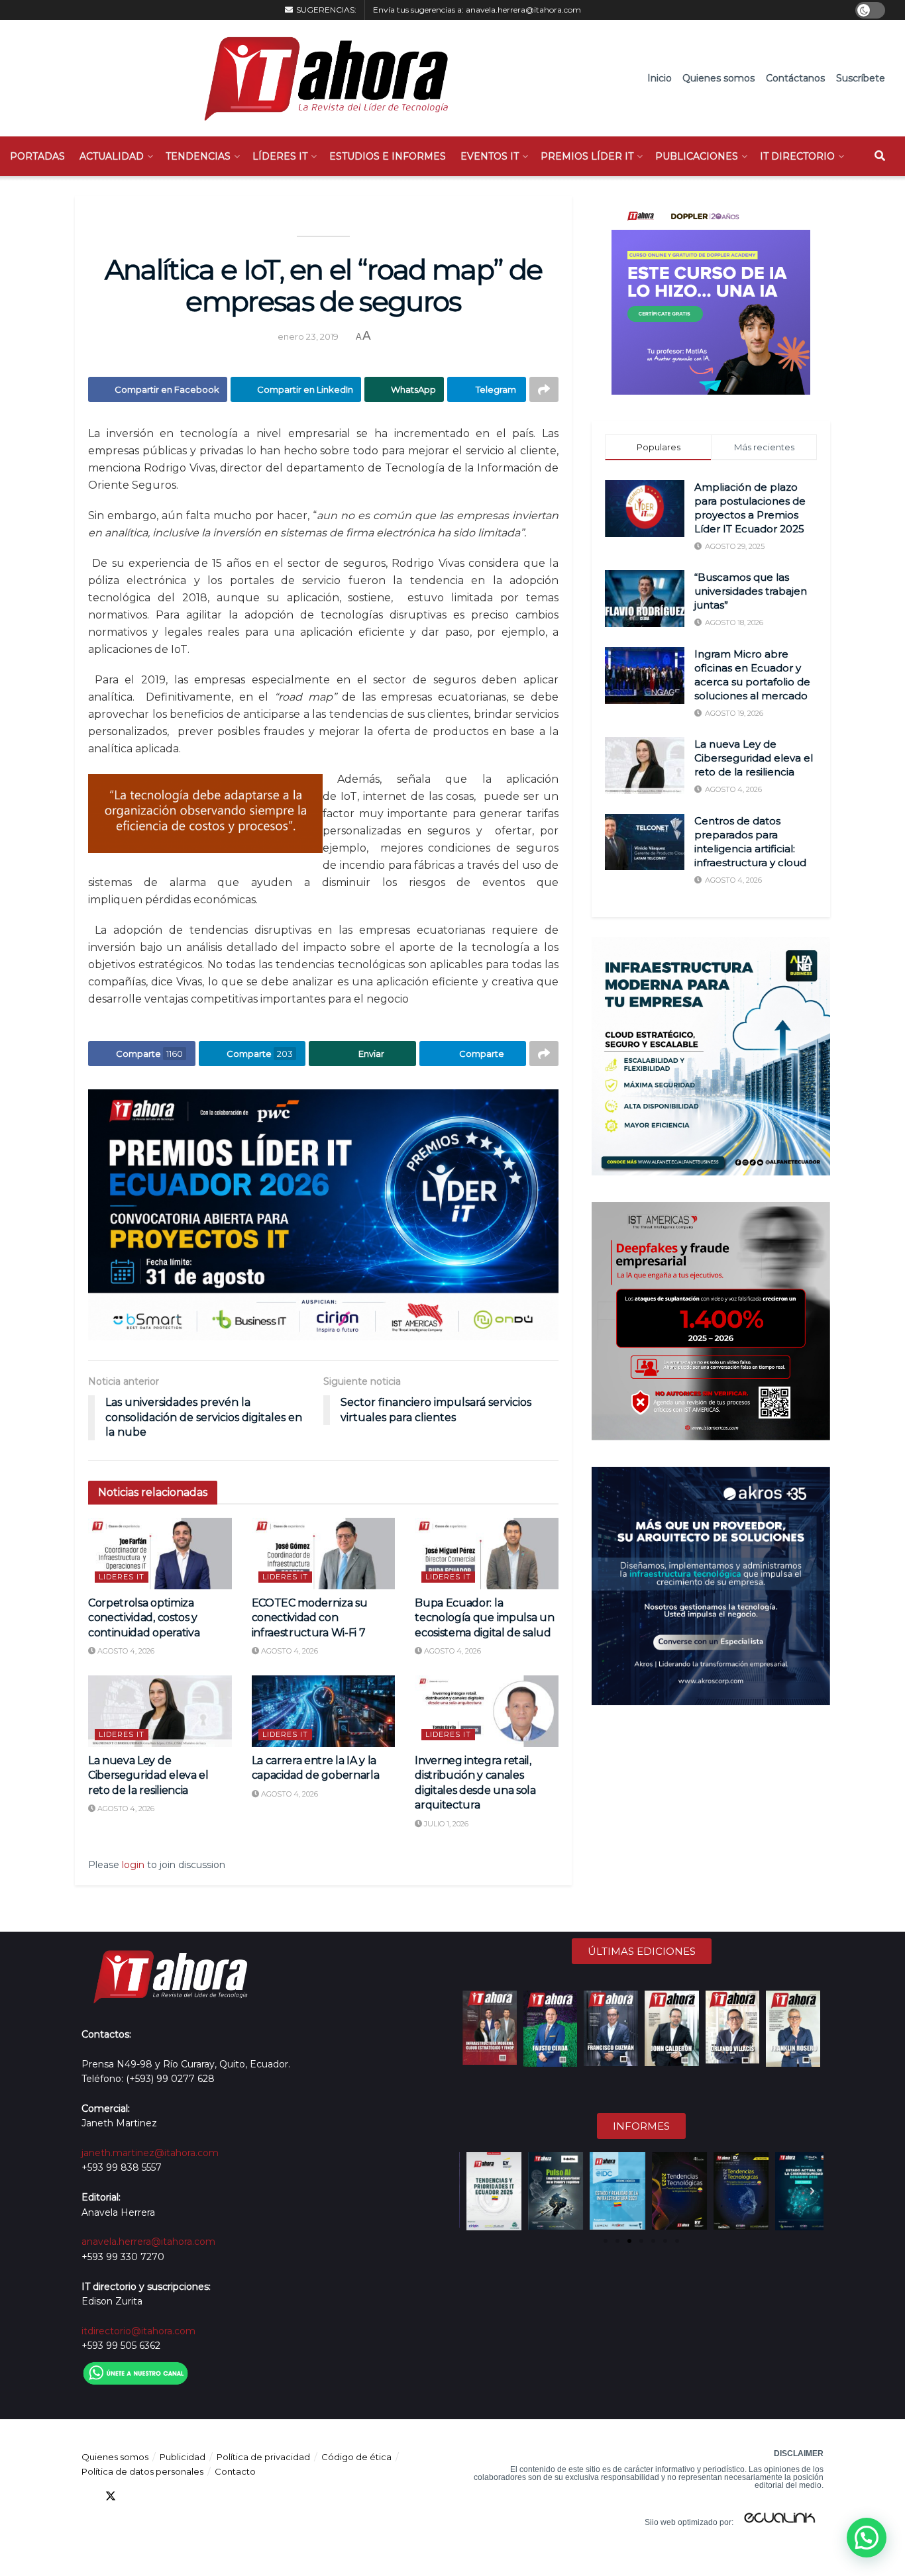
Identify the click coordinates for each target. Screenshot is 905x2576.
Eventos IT (490, 156)
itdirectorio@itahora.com (138, 2331)
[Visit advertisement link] (323, 1215)
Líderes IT (280, 156)
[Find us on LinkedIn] (134, 2496)
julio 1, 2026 (445, 1824)
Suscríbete (861, 78)
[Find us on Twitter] (111, 2496)
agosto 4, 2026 (125, 1651)
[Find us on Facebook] (87, 2496)
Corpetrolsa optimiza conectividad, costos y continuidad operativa (144, 1618)
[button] (470, 2191)
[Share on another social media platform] (544, 389)
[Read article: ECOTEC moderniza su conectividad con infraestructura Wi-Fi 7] (324, 1554)
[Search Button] (880, 156)
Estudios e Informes (388, 156)
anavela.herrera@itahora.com (523, 10)
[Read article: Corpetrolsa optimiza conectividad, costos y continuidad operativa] (160, 1554)
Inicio (660, 78)
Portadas (37, 156)
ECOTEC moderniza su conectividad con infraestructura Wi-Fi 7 (310, 1618)
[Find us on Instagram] (182, 2496)
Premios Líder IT (587, 156)
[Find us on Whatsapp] (206, 2496)
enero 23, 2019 (308, 336)
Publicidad (183, 2457)
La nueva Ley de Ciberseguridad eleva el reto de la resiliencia (148, 1775)
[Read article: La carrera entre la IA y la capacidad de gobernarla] (324, 1711)
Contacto (235, 2471)
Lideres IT (122, 1577)
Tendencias (198, 156)
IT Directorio (797, 156)
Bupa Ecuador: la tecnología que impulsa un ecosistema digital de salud (484, 1618)
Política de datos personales (142, 2471)
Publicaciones (697, 156)
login (133, 1865)
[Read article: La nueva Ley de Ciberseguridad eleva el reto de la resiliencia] (160, 1711)
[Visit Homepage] (320, 78)
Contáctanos (795, 78)
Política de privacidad (263, 2457)
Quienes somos (719, 78)
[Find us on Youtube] (158, 2496)
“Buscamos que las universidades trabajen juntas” (751, 591)
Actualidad (112, 156)
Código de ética (356, 2457)
